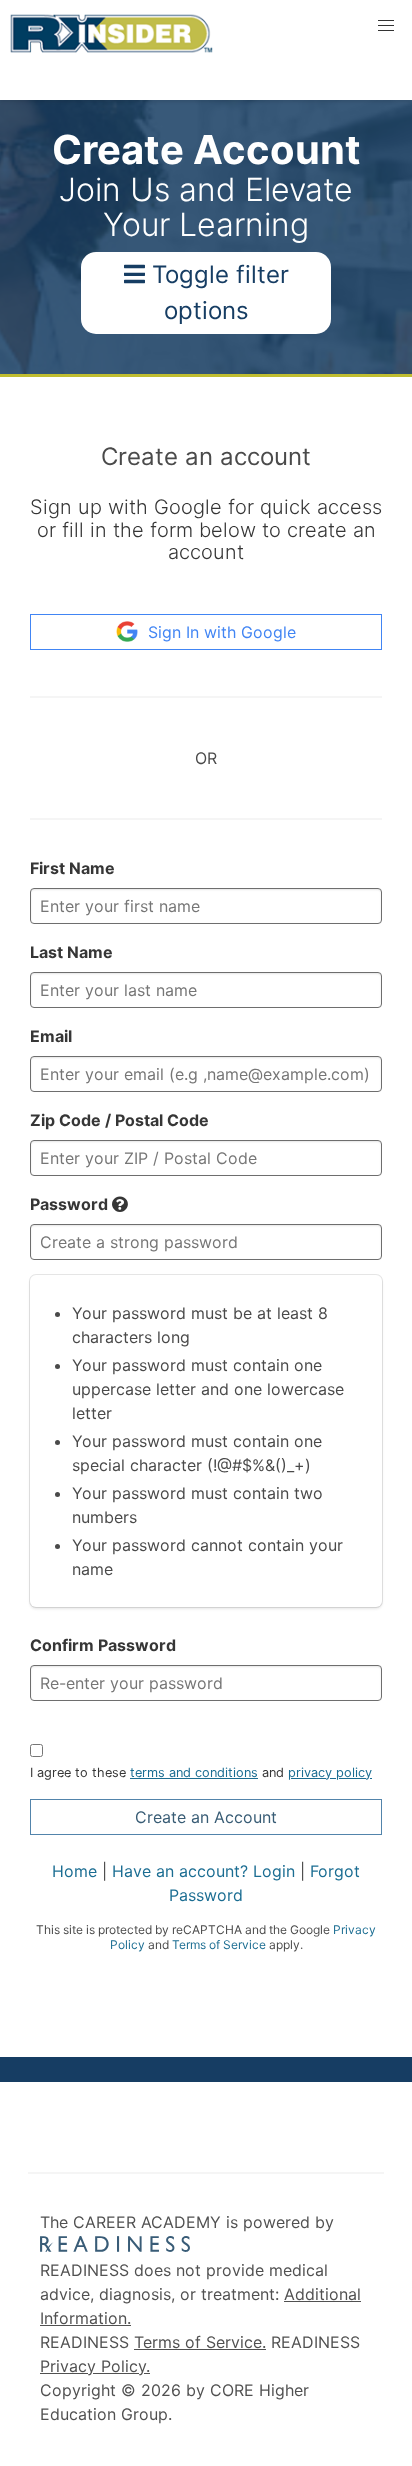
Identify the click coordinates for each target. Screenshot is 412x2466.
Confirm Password (103, 1645)
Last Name (71, 952)
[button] (120, 1204)
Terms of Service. (200, 2342)
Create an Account (206, 1817)
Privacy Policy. (95, 2366)
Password (71, 1204)
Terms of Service (219, 1944)
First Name (72, 868)
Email (51, 1036)
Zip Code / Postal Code (119, 1120)
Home (74, 1871)
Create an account (206, 456)
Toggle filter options (217, 292)
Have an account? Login (203, 1871)
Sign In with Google (222, 632)
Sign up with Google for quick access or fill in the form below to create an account (206, 530)
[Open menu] (386, 26)
